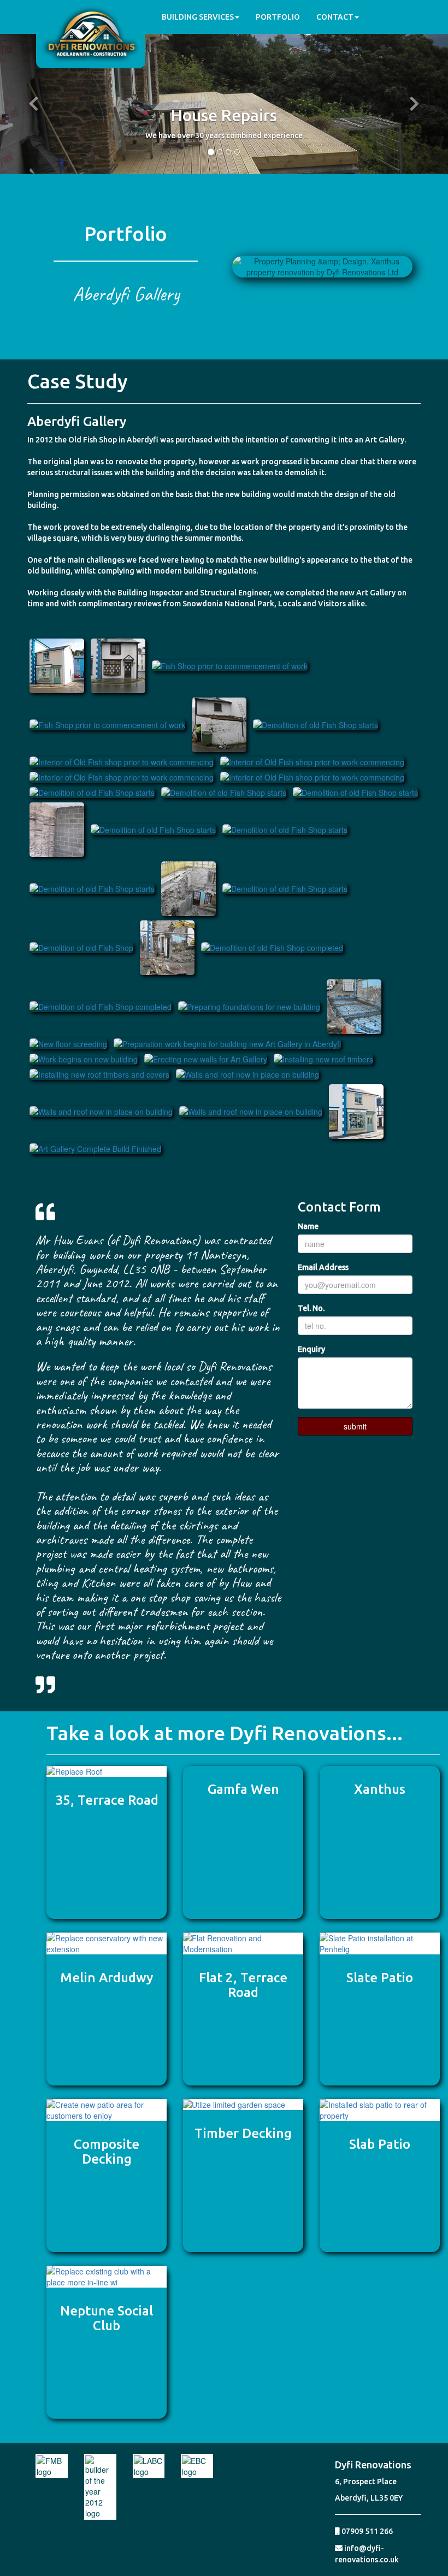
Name (308, 1226)
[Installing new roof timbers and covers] (99, 1073)
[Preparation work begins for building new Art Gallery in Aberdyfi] (227, 1043)
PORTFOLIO (278, 17)
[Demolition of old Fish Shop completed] (272, 947)
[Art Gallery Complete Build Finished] (356, 1110)
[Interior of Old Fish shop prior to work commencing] (122, 761)
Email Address (323, 1267)
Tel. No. (311, 1308)
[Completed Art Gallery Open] (57, 665)
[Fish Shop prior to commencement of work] (118, 665)
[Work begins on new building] (84, 1058)
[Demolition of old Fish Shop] (81, 947)
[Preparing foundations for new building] (249, 1006)
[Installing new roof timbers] (323, 1058)
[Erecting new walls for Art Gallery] (206, 1058)
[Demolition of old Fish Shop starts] (219, 724)
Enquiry (311, 1349)
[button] (34, 104)
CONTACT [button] (335, 17)
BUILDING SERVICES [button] (198, 17)
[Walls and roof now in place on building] (247, 1073)
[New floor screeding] (68, 1043)
